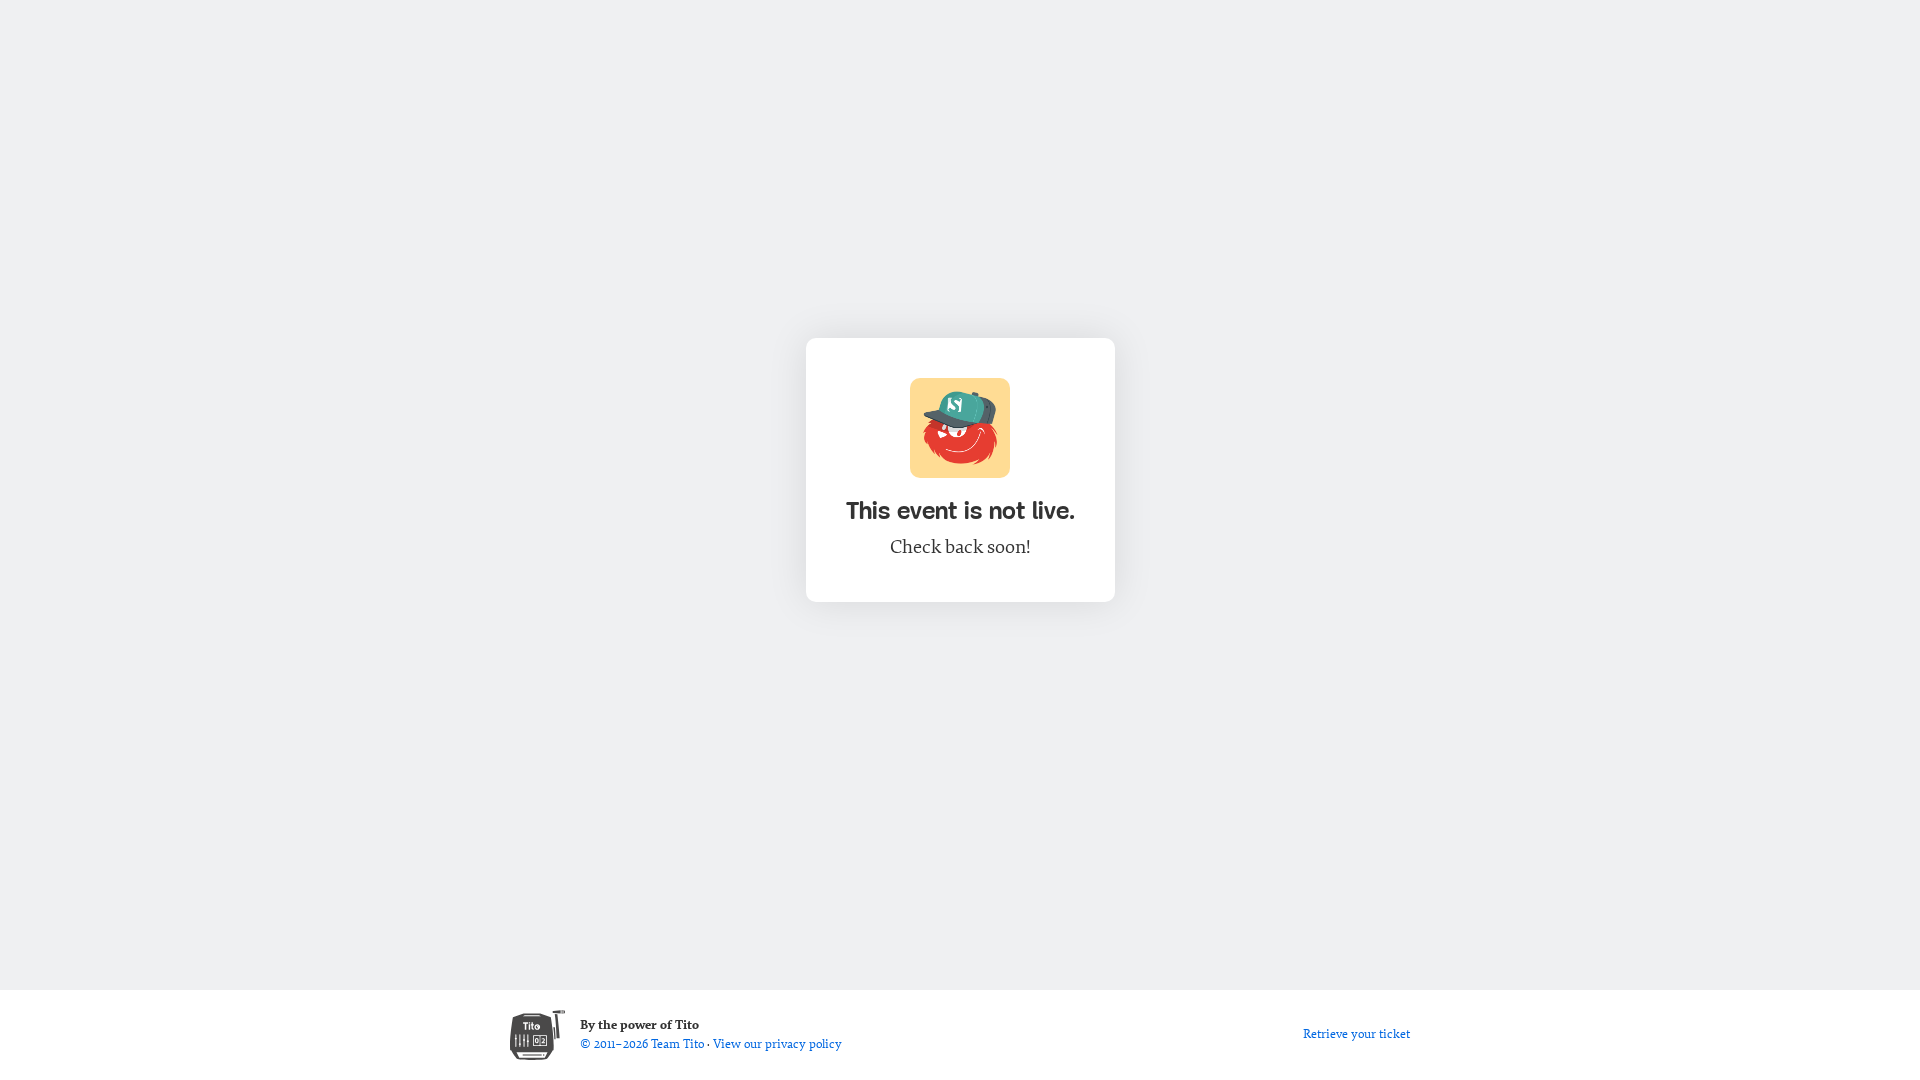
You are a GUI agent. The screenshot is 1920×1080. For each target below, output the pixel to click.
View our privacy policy (777, 1044)
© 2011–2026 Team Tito (643, 1044)
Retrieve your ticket (1356, 1034)
